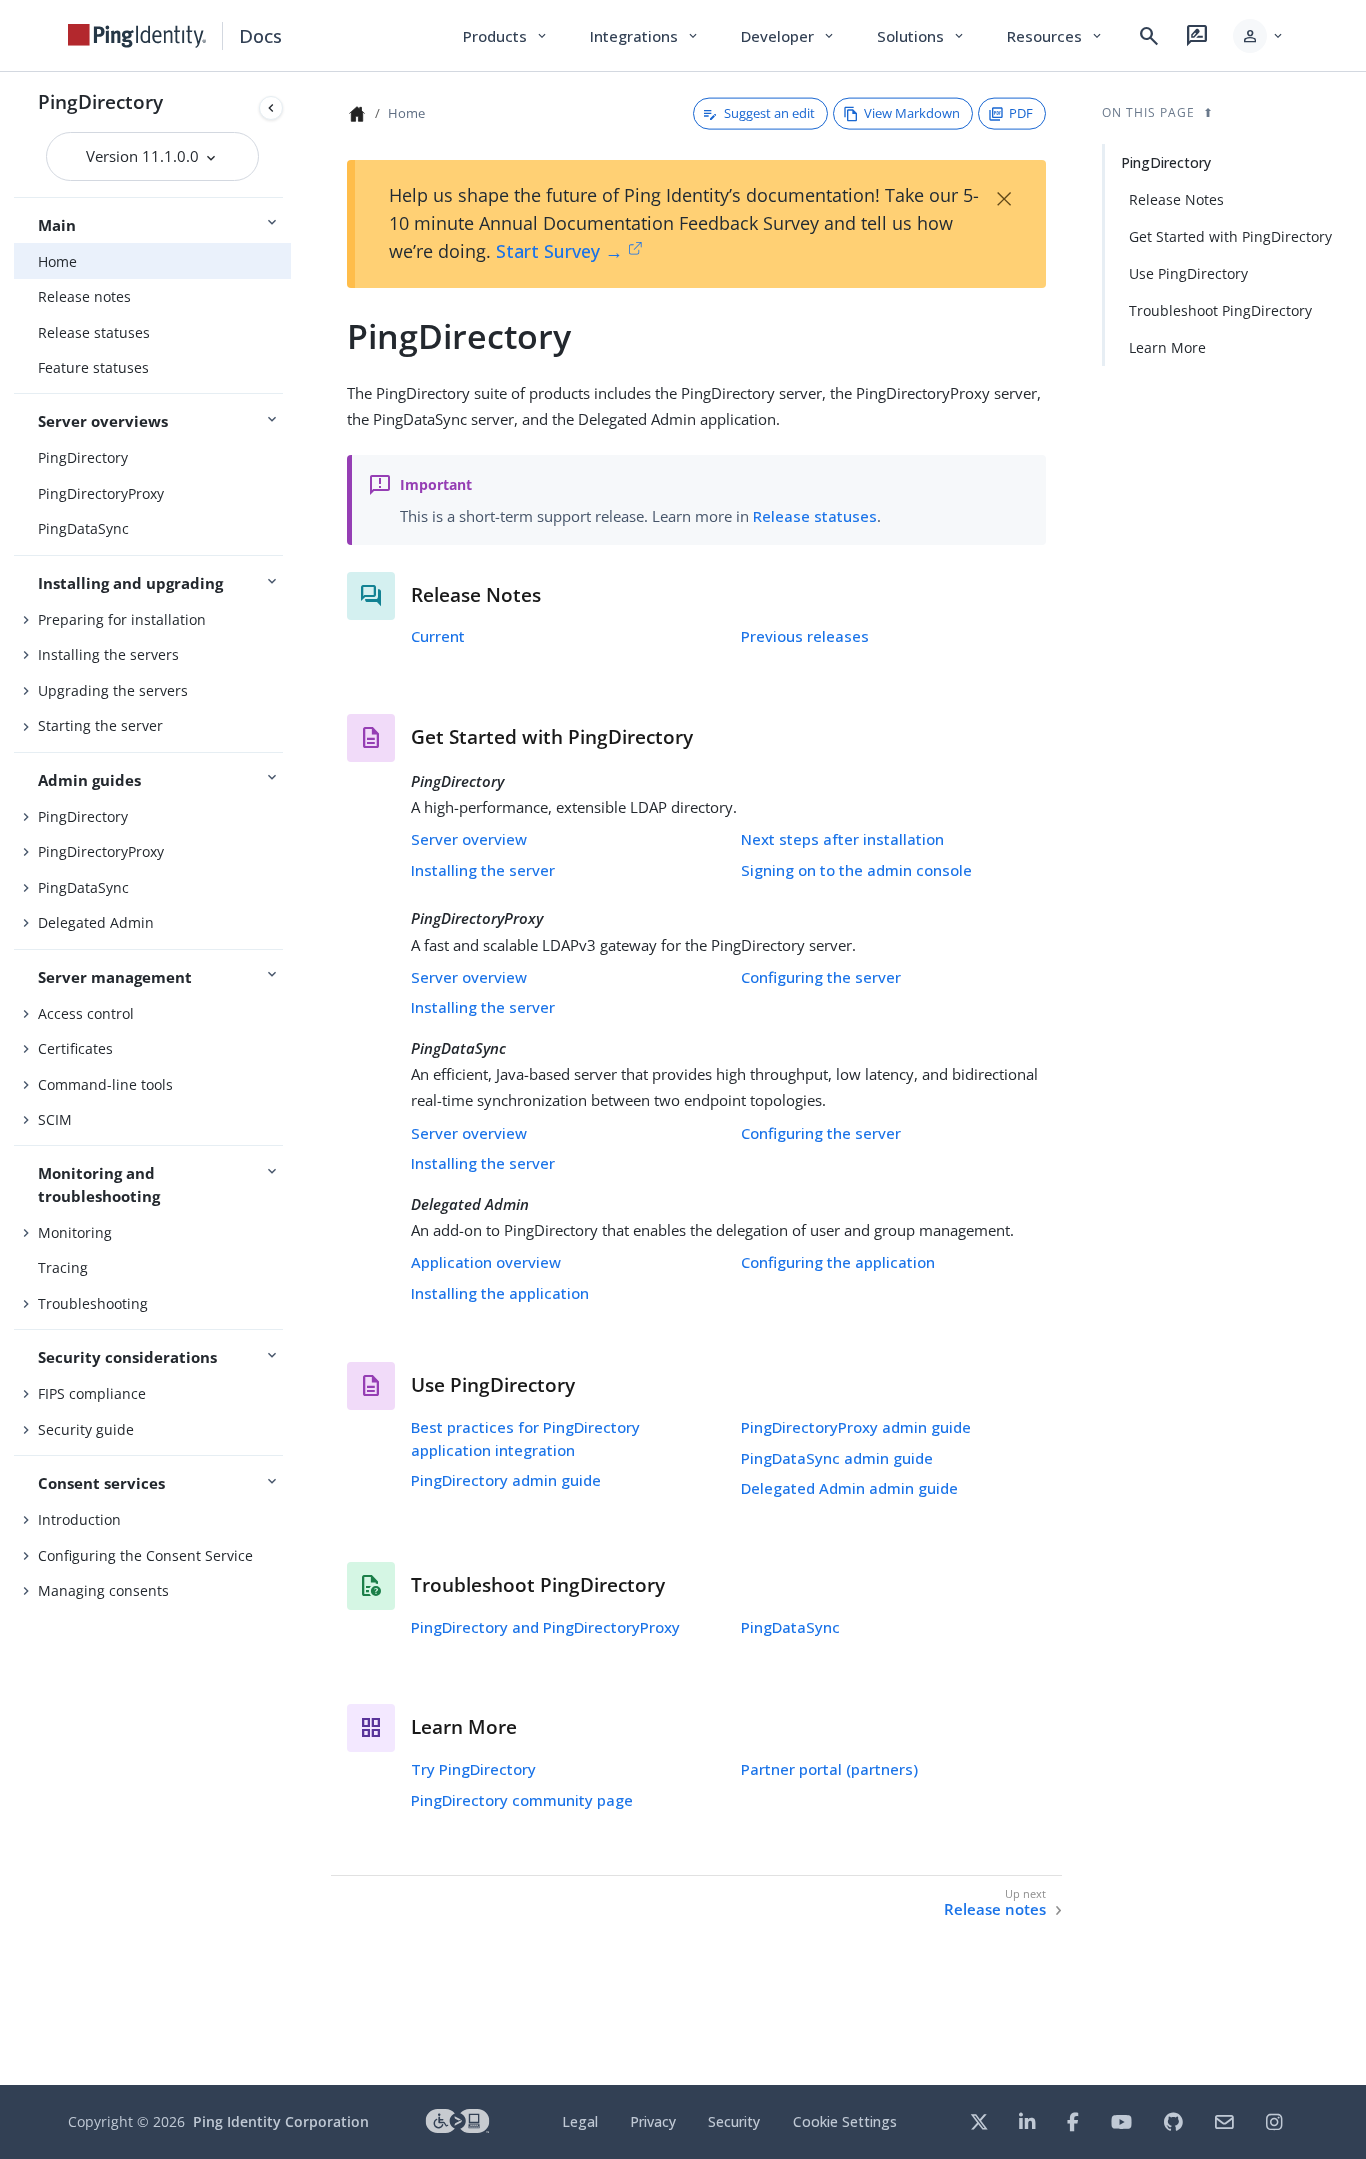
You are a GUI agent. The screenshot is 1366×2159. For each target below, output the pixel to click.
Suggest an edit (769, 113)
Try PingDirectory (473, 1769)
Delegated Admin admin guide (849, 1488)
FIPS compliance (92, 1393)
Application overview (486, 1262)
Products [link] (506, 36)
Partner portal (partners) (829, 1769)
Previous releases (805, 636)
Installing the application (500, 1293)
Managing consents (103, 1590)
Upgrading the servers (113, 690)
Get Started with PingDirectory (1230, 236)
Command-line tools (105, 1084)
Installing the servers (108, 654)
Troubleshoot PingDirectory (1220, 310)
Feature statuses (93, 367)
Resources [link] (1056, 36)
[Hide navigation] (271, 108)
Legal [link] (580, 2121)
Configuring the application (838, 1262)
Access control (86, 1013)
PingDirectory (100, 101)
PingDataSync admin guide (837, 1458)
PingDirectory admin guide (506, 1480)
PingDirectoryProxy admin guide (856, 1427)
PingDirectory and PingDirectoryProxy (545, 1627)
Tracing (63, 1267)
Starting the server (100, 725)
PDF (1021, 113)
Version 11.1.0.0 (144, 156)
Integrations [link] (645, 36)
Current (438, 636)
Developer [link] (789, 36)
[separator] (291, 1078)
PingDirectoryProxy (101, 493)
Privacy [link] (653, 2121)
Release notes (84, 296)
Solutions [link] (922, 36)
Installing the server (483, 870)
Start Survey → (559, 251)
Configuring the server (821, 977)
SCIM (55, 1119)
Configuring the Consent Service (145, 1555)
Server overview (469, 839)
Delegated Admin (96, 922)
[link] (137, 36)
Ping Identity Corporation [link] (281, 2121)
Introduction (79, 1519)
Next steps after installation (842, 839)
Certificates (75, 1048)
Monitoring (75, 1232)
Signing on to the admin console (856, 870)
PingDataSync (83, 528)
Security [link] (734, 2121)
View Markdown (912, 113)
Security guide (86, 1429)
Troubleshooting (93, 1303)
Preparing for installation (122, 619)
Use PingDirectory (1188, 273)
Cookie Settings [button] (845, 2121)
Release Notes (1176, 199)
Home (57, 261)
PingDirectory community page (522, 1800)
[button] (1259, 36)
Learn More (1167, 347)
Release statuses (94, 332)
